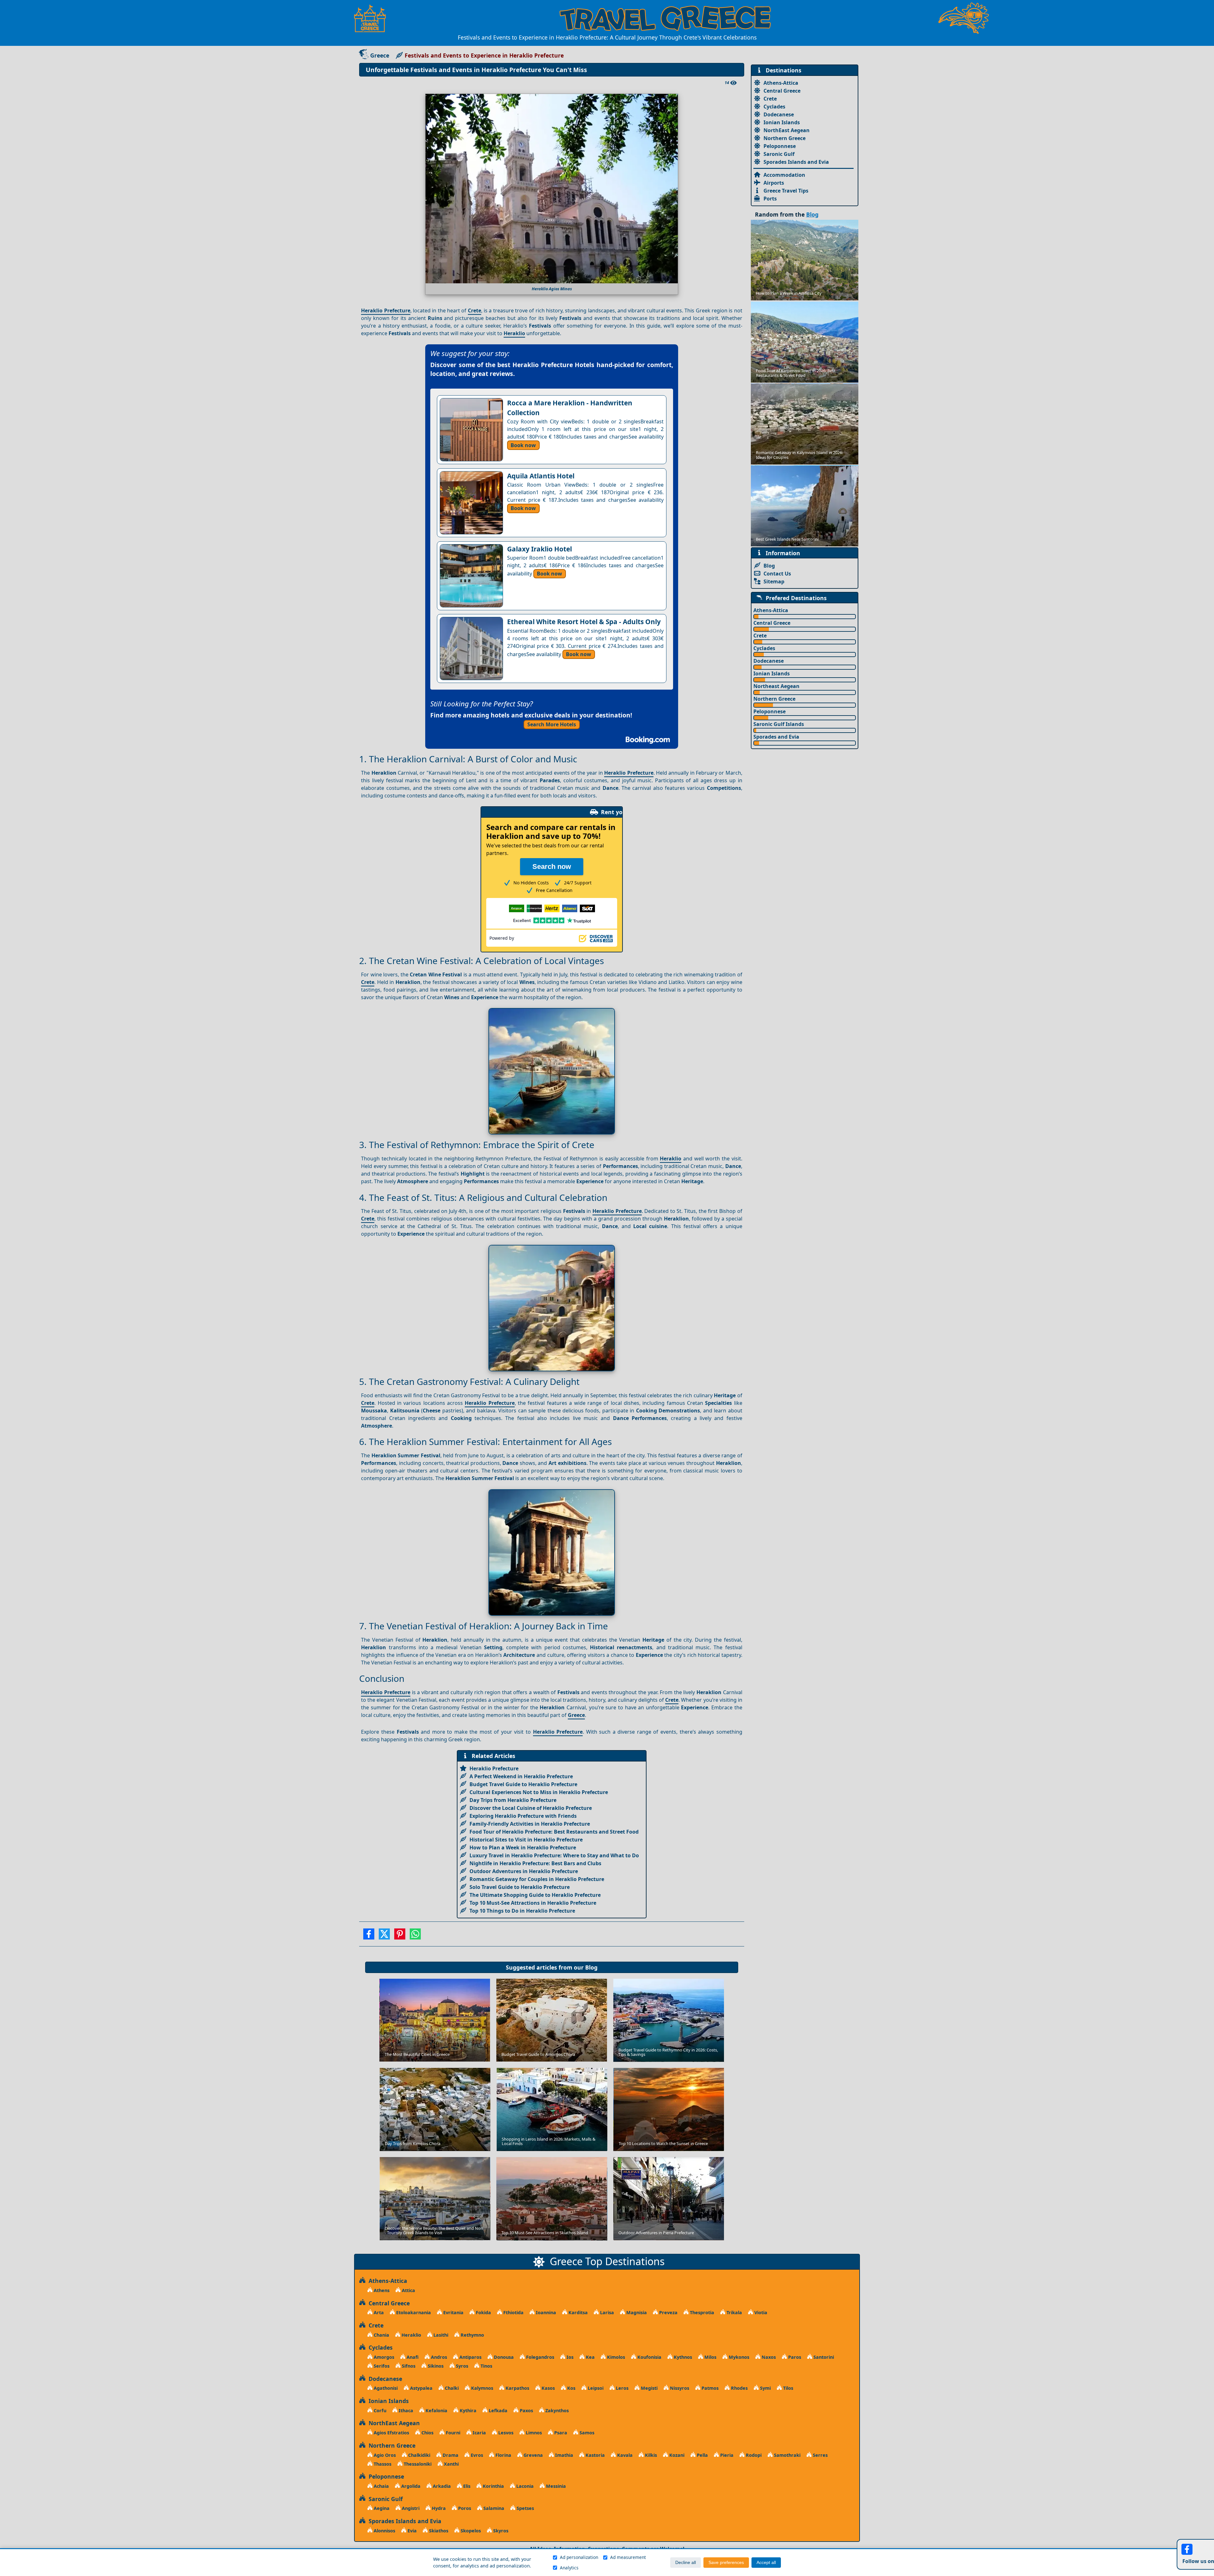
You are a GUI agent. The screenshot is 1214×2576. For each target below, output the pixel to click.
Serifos (381, 2366)
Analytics (569, 2568)
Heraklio (514, 333)
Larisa (606, 2312)
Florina (503, 2455)
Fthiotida (513, 2312)
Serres (820, 2455)
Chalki (451, 2388)
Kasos (548, 2388)
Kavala (624, 2455)
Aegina (381, 2508)
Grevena (533, 2455)
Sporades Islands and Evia (796, 162)
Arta (378, 2312)
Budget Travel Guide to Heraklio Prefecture (523, 1784)
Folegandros (540, 2357)
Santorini (823, 2357)
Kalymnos (481, 2388)
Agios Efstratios (391, 2433)
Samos (586, 2433)
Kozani (676, 2455)
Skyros (500, 2531)
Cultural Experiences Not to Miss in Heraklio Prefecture (539, 1792)
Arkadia (441, 2486)
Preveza (668, 2312)
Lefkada (497, 2410)
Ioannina (545, 2312)
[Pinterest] (400, 1936)
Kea (590, 2357)
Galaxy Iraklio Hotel (540, 549)
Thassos (382, 2464)
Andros (438, 2357)
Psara (560, 2433)
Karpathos (517, 2388)
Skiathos (438, 2531)
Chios (427, 2433)
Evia (411, 2531)
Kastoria (595, 2455)
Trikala (734, 2312)
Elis (466, 2486)
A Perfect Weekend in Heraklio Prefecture (521, 1776)
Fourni (452, 2433)
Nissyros (679, 2388)
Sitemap (774, 581)
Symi (765, 2388)
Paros (794, 2357)
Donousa (503, 2357)
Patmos (709, 2388)
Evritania (453, 2312)
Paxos (526, 2410)
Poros (464, 2508)
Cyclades (774, 107)
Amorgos (383, 2357)
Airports (774, 183)
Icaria (479, 2433)
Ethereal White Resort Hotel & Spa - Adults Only (584, 622)
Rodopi (753, 2455)
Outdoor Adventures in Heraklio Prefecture (524, 1871)
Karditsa (577, 2312)
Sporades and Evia (776, 737)
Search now (552, 867)
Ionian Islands (782, 122)
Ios (569, 2357)
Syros (461, 2366)
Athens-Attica (781, 83)
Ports (770, 199)
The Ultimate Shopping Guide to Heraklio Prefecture (535, 1895)
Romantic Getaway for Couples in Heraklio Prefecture (537, 1879)
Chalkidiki (419, 2455)
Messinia (555, 2486)
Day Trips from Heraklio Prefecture (513, 1800)
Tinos (486, 2366)
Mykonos (738, 2357)
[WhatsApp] (415, 1936)
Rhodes (739, 2388)
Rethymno (472, 2335)
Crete (475, 310)
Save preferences (726, 2563)
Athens (381, 2290)
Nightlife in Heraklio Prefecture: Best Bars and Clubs (535, 1863)
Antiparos (470, 2357)
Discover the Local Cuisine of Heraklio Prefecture (531, 1808)
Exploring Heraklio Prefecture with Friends (523, 1816)
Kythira (467, 2410)
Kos (571, 2388)
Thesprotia (701, 2312)
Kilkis (650, 2455)
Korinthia (493, 2486)
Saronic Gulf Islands (779, 724)
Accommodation (784, 175)
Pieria (726, 2455)
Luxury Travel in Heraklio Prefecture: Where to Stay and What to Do (554, 1855)
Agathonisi (385, 2388)
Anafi (412, 2357)
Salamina (493, 2508)
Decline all (686, 2563)
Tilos (788, 2388)
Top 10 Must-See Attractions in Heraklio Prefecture (533, 1903)
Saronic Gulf (779, 154)
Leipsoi (595, 2388)
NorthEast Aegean (787, 130)
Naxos (768, 2357)
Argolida (410, 2486)
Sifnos (408, 2366)
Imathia (564, 2455)
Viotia (760, 2312)
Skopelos (470, 2531)
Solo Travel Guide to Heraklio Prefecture (520, 1887)
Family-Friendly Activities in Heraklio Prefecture (530, 1824)
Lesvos (505, 2433)
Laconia (524, 2486)
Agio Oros (384, 2455)
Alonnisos (384, 2531)
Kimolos (615, 2357)
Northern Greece (785, 138)
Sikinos (435, 2366)
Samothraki (787, 2455)
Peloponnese (780, 146)
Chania (381, 2335)
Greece (380, 55)
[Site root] (373, 18)
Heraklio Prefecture (386, 310)
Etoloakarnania (413, 2312)
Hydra (438, 2508)
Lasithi (440, 2335)
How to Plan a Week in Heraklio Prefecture (523, 1847)
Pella (702, 2455)
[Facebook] (369, 1936)
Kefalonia (436, 2410)
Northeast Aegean (776, 686)
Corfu (379, 2410)
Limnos (533, 2433)
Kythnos (682, 2357)
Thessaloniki (417, 2464)
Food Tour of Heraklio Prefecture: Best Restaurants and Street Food (554, 1832)
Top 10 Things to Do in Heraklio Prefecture (522, 1911)
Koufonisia (649, 2357)
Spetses (525, 2508)
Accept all (766, 2563)
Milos (710, 2357)
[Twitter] (384, 1936)
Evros (476, 2455)
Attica (408, 2290)
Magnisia (636, 2312)
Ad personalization (579, 2557)
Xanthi (451, 2464)
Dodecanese (779, 114)
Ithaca (405, 2410)
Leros (622, 2388)
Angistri (410, 2508)
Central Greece (782, 91)
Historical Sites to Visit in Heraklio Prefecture (526, 1840)
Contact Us (777, 574)
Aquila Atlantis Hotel (541, 476)
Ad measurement (628, 2557)
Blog (591, 1967)
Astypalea (421, 2388)
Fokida (483, 2312)
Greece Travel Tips (786, 191)
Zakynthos (556, 2410)
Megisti (649, 2388)
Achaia (381, 2486)
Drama (450, 2455)
